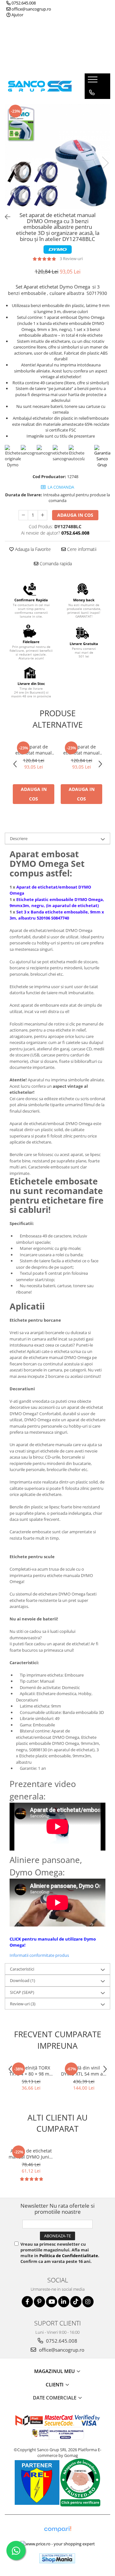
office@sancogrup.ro (31, 9)
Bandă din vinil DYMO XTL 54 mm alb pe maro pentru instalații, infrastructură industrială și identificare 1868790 (84, 2071)
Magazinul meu (55, 2371)
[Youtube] (52, 2302)
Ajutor (17, 15)
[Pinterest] (39, 2302)
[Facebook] (27, 2302)
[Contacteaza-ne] (92, 93)
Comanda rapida (55, 563)
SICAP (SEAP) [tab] (22, 1992)
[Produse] (93, 81)
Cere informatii (81, 549)
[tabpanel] (57, 156)
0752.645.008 (23, 3)
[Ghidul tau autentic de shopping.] (57, 2529)
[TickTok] (76, 2302)
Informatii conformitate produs (39, 1955)
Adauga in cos (75, 515)
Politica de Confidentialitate (69, 2256)
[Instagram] (88, 2302)
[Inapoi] (5, 217)
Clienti (55, 2384)
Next (105, 163)
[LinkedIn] (64, 2302)
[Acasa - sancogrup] (40, 86)
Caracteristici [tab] (22, 1969)
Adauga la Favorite (32, 549)
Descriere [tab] (19, 838)
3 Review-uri (71, 259)
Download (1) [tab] (23, 1980)
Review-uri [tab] (23, 2004)
